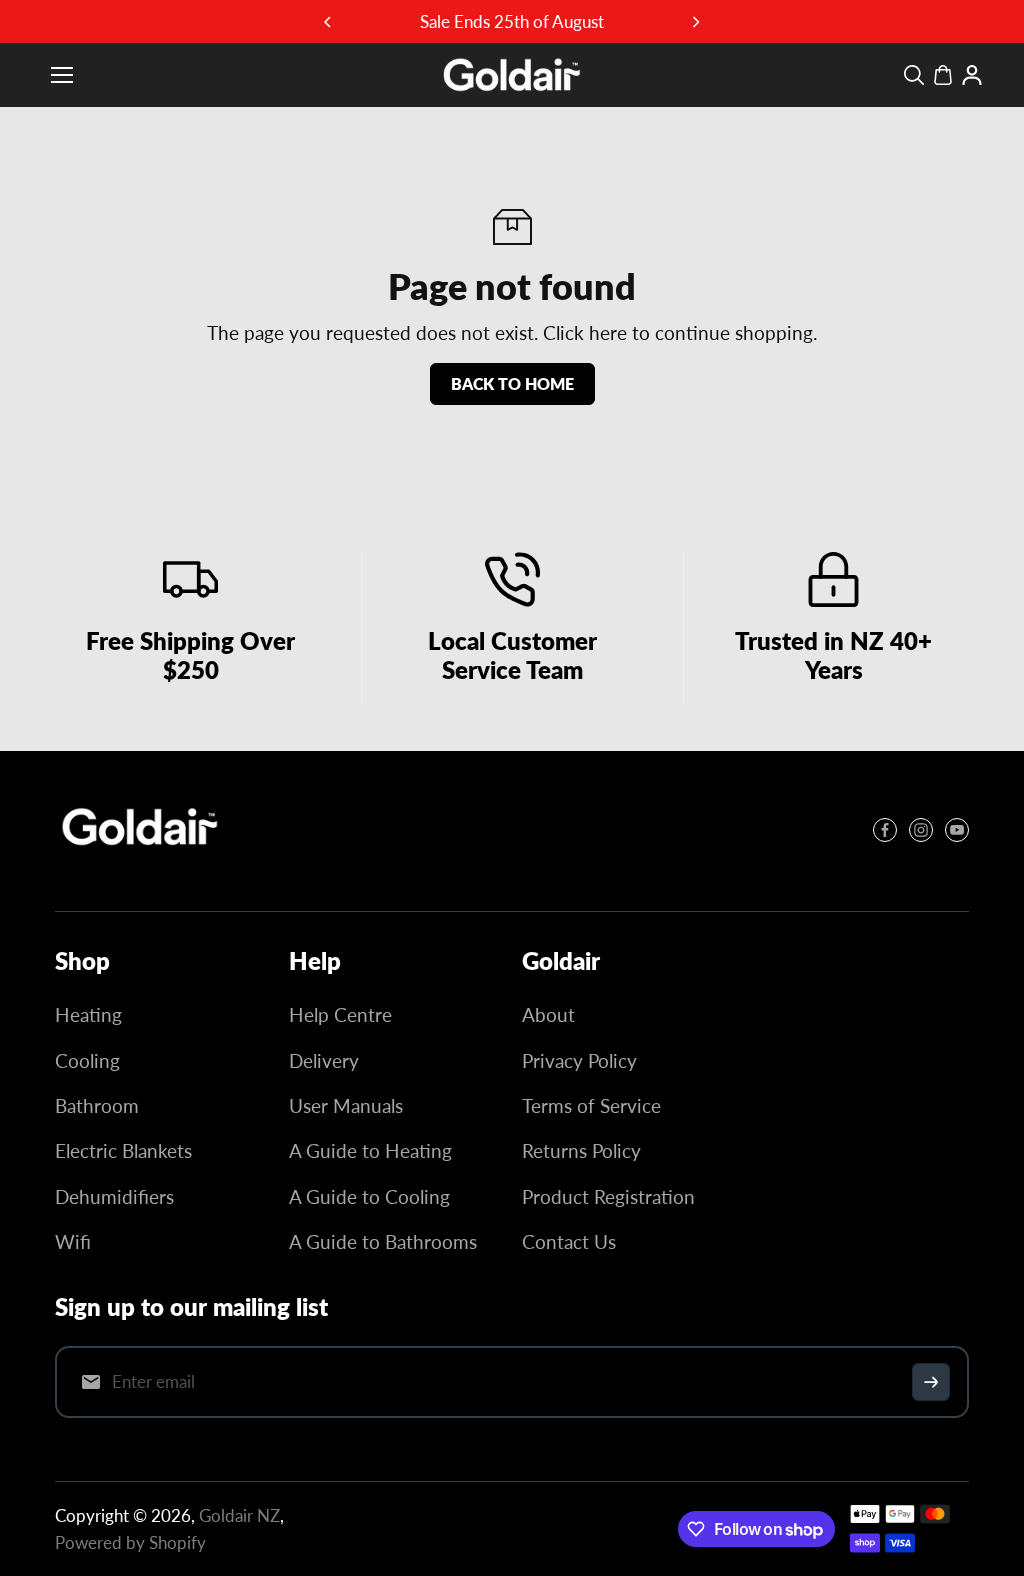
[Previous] (329, 22)
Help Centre (340, 1014)
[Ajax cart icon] (943, 75)
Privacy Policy (579, 1060)
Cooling (87, 1060)
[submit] (931, 1382)
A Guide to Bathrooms (383, 1241)
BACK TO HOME (512, 383)
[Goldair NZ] (512, 75)
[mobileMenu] (62, 75)
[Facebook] (885, 830)
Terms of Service (591, 1105)
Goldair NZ (239, 1515)
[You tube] (957, 830)
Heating (88, 1014)
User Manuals (346, 1105)
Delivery (324, 1060)
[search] (914, 75)
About (548, 1014)
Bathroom (97, 1105)
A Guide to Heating (370, 1150)
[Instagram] (921, 830)
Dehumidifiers (114, 1196)
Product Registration (608, 1196)
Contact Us (569, 1241)
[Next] (695, 22)
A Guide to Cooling (369, 1196)
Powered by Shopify (130, 1542)
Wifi (73, 1241)
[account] (972, 75)
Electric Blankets (123, 1150)
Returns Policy (581, 1150)
